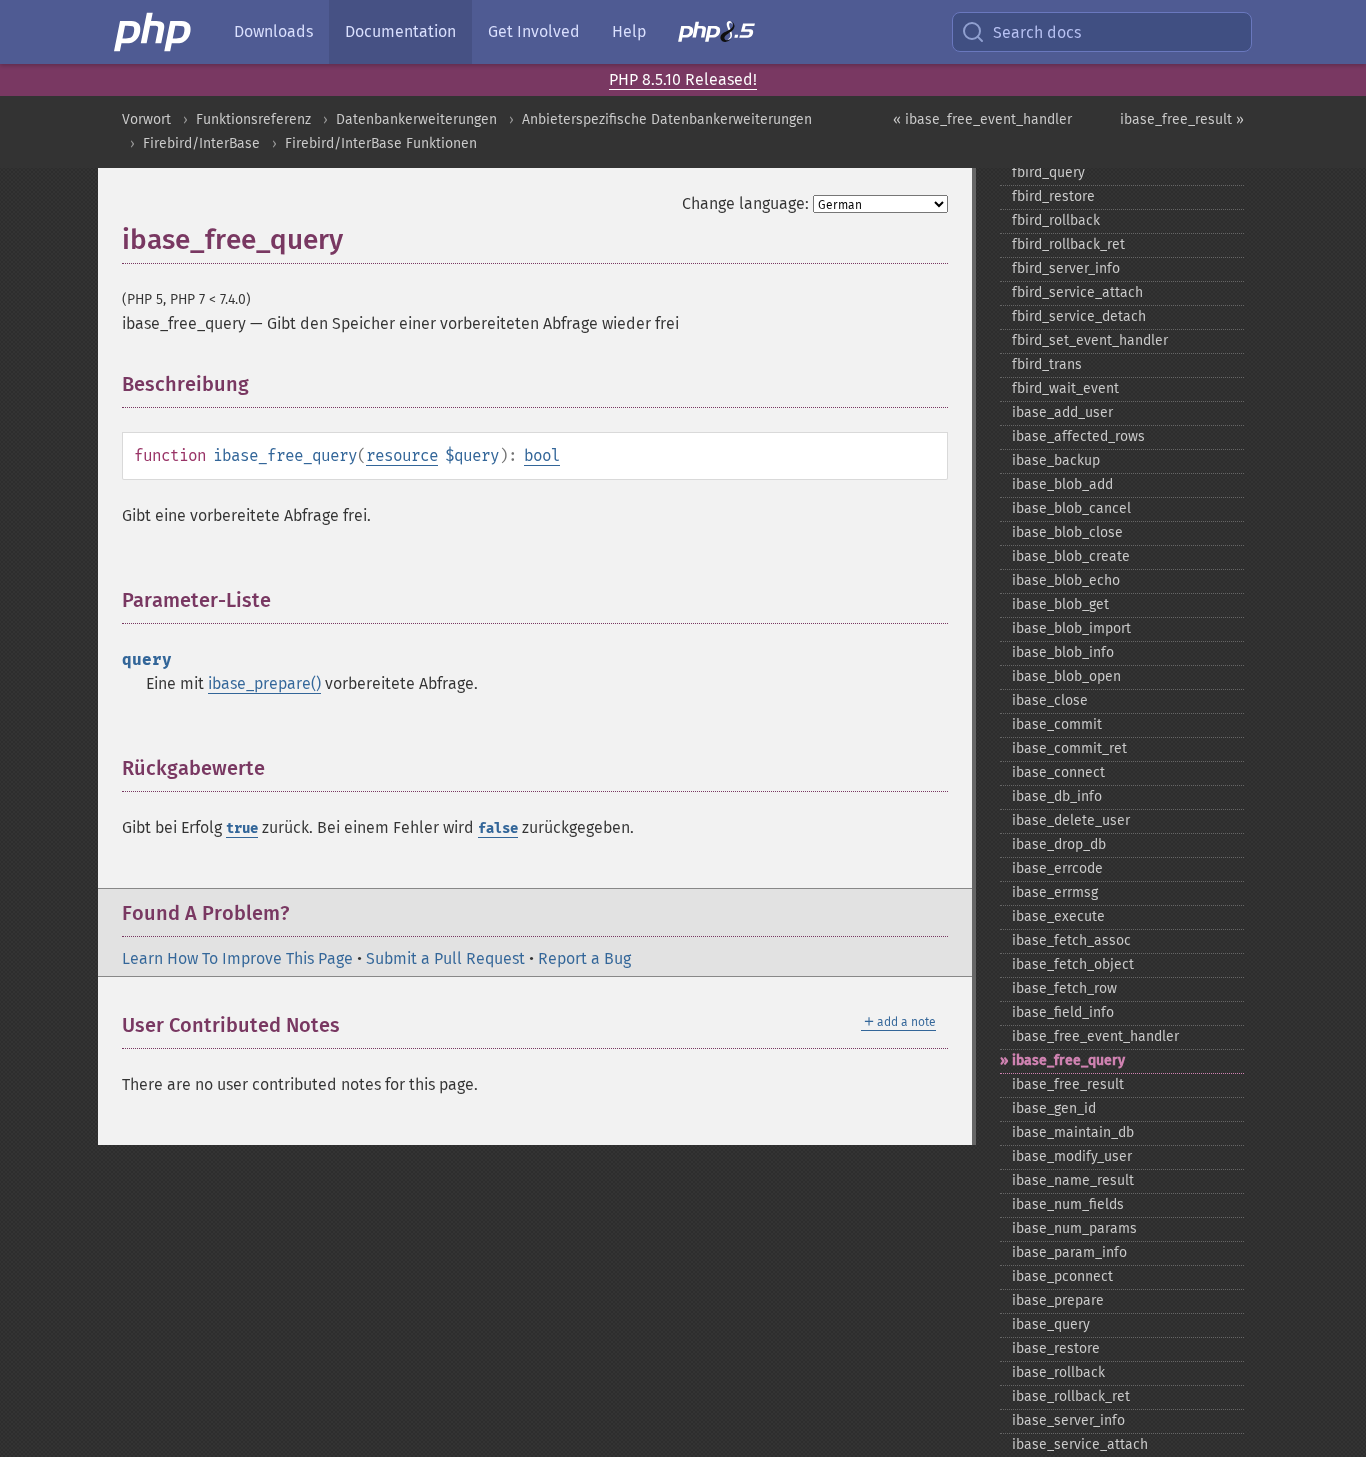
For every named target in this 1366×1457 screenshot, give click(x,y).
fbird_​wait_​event (1065, 388)
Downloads (273, 31)
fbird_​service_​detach (1079, 316)
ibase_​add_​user (1062, 412)
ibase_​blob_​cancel (1071, 508)
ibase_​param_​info (1069, 1252)
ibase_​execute (1058, 916)
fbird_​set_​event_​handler (1090, 340)
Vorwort (146, 119)
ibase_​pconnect (1062, 1276)
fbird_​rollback (1056, 220)
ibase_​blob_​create (1071, 556)
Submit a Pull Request (445, 958)
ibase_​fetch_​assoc (1071, 940)
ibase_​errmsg (1055, 892)
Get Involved (534, 31)
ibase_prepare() (264, 683)
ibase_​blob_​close (1067, 532)
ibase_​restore (1056, 1348)
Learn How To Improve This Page (237, 958)
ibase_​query (1051, 1324)
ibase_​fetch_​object (1073, 964)
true (242, 828)
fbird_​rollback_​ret (1068, 244)
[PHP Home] (154, 32)
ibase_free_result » (1182, 119)
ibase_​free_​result (1068, 1084)
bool (542, 455)
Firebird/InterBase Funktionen (381, 143)
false (498, 828)
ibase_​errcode (1057, 868)
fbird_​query (1048, 172)
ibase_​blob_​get (1060, 604)
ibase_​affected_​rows (1078, 436)
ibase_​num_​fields (1068, 1204)
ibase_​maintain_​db (1073, 1132)
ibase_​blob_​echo (1066, 580)
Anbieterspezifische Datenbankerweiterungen (667, 119)
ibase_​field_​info (1063, 1012)
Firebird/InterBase (201, 143)
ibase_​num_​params (1074, 1228)
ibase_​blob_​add (1062, 484)
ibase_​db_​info (1057, 796)
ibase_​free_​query (1068, 1060)
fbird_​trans (1047, 364)
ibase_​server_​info (1068, 1420)
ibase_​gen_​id (1054, 1108)
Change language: (745, 203)
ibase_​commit (1057, 724)
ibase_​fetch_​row (1064, 988)
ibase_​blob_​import (1071, 628)
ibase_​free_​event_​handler (1095, 1036)
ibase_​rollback (1058, 1372)
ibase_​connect (1058, 772)
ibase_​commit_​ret (1069, 748)
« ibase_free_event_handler (982, 119)
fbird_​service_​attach (1077, 292)
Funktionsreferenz (253, 119)
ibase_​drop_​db (1059, 844)
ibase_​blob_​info (1063, 652)
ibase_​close (1050, 700)
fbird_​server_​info (1066, 268)
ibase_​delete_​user (1071, 820)
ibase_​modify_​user (1072, 1156)
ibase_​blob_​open (1066, 676)
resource (402, 455)
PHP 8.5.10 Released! (683, 79)
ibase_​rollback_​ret (1071, 1396)
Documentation (400, 31)
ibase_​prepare (1058, 1300)
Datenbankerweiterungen (416, 119)
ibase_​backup (1056, 460)
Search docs (1037, 32)
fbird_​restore (1053, 196)
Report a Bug (584, 958)
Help (629, 31)
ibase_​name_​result (1073, 1180)
